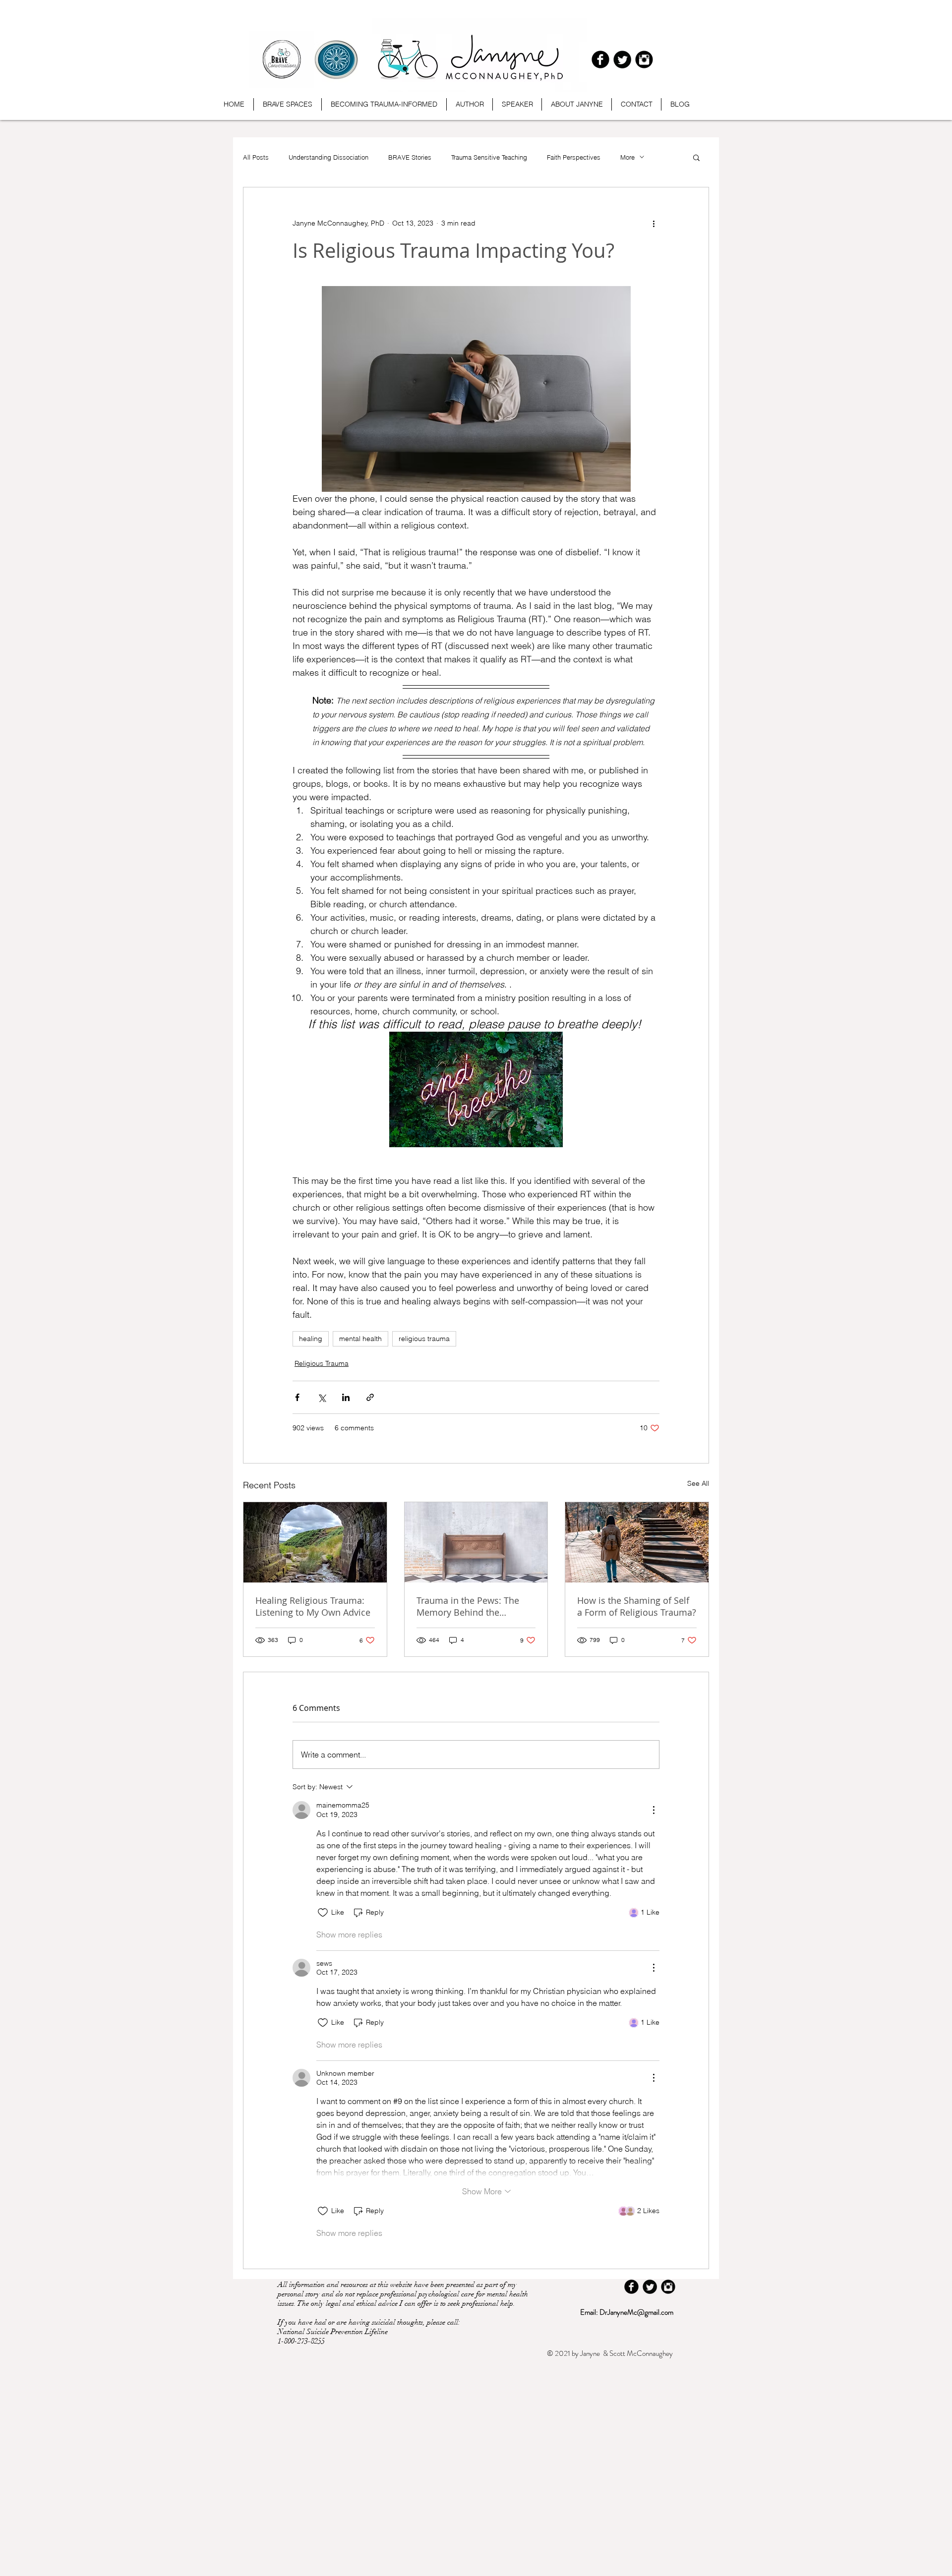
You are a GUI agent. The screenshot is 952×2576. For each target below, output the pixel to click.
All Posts (256, 157)
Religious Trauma (322, 1363)
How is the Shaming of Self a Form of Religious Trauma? (637, 1606)
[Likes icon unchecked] (323, 1913)
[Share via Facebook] (297, 1397)
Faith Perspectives (574, 157)
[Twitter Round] (622, 59)
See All (698, 1483)
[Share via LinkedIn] (346, 1397)
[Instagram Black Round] (644, 59)
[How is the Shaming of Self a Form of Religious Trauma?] (637, 1542)
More (627, 157)
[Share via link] (370, 1397)
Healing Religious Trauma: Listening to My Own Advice (313, 1606)
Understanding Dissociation (328, 157)
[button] (696, 157)
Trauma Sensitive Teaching (489, 157)
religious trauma (424, 1339)
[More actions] (654, 223)
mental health (360, 1339)
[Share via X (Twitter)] (322, 1397)
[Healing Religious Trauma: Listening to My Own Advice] (315, 1542)
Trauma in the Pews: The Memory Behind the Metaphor (468, 1606)
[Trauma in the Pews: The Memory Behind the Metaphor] (476, 1542)
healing (311, 1339)
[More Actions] (654, 1810)
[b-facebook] (600, 59)
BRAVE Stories (410, 157)
